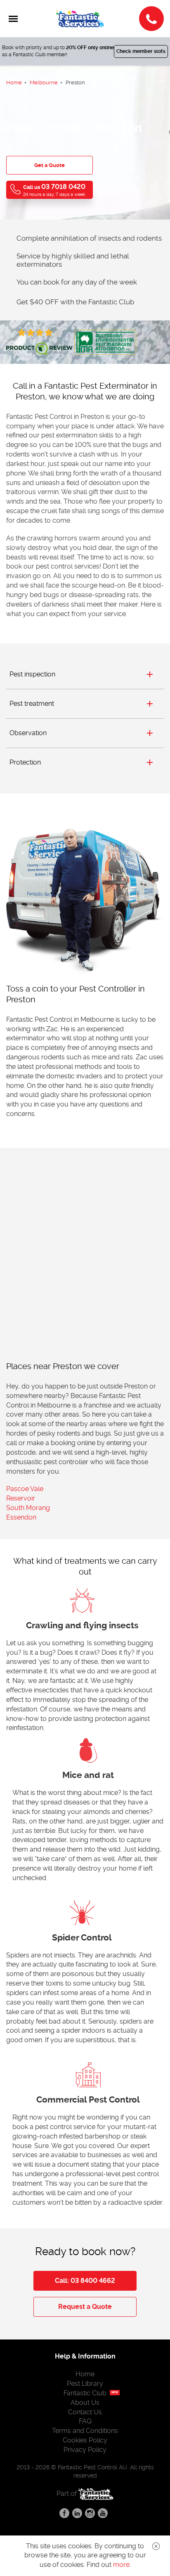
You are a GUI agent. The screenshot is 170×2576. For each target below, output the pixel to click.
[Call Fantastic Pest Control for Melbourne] (151, 19)
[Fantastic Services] (96, 2493)
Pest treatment (32, 704)
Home (85, 2374)
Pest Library (85, 2384)
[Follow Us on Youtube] (103, 2513)
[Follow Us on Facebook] (64, 2513)
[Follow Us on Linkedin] (77, 2513)
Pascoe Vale (25, 1489)
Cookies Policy (85, 2440)
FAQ (85, 2421)
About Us (85, 2403)
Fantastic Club (85, 2393)
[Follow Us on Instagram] (90, 2513)
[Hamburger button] (13, 19)
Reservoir (21, 1498)
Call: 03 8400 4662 (85, 2281)
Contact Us (85, 2412)
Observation (28, 733)
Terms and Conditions (85, 2431)
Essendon (21, 1517)
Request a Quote (85, 2307)
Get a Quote (50, 165)
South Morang (28, 1508)
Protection (25, 762)
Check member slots (141, 51)
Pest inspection (32, 674)
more (121, 2565)
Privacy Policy (85, 2450)
